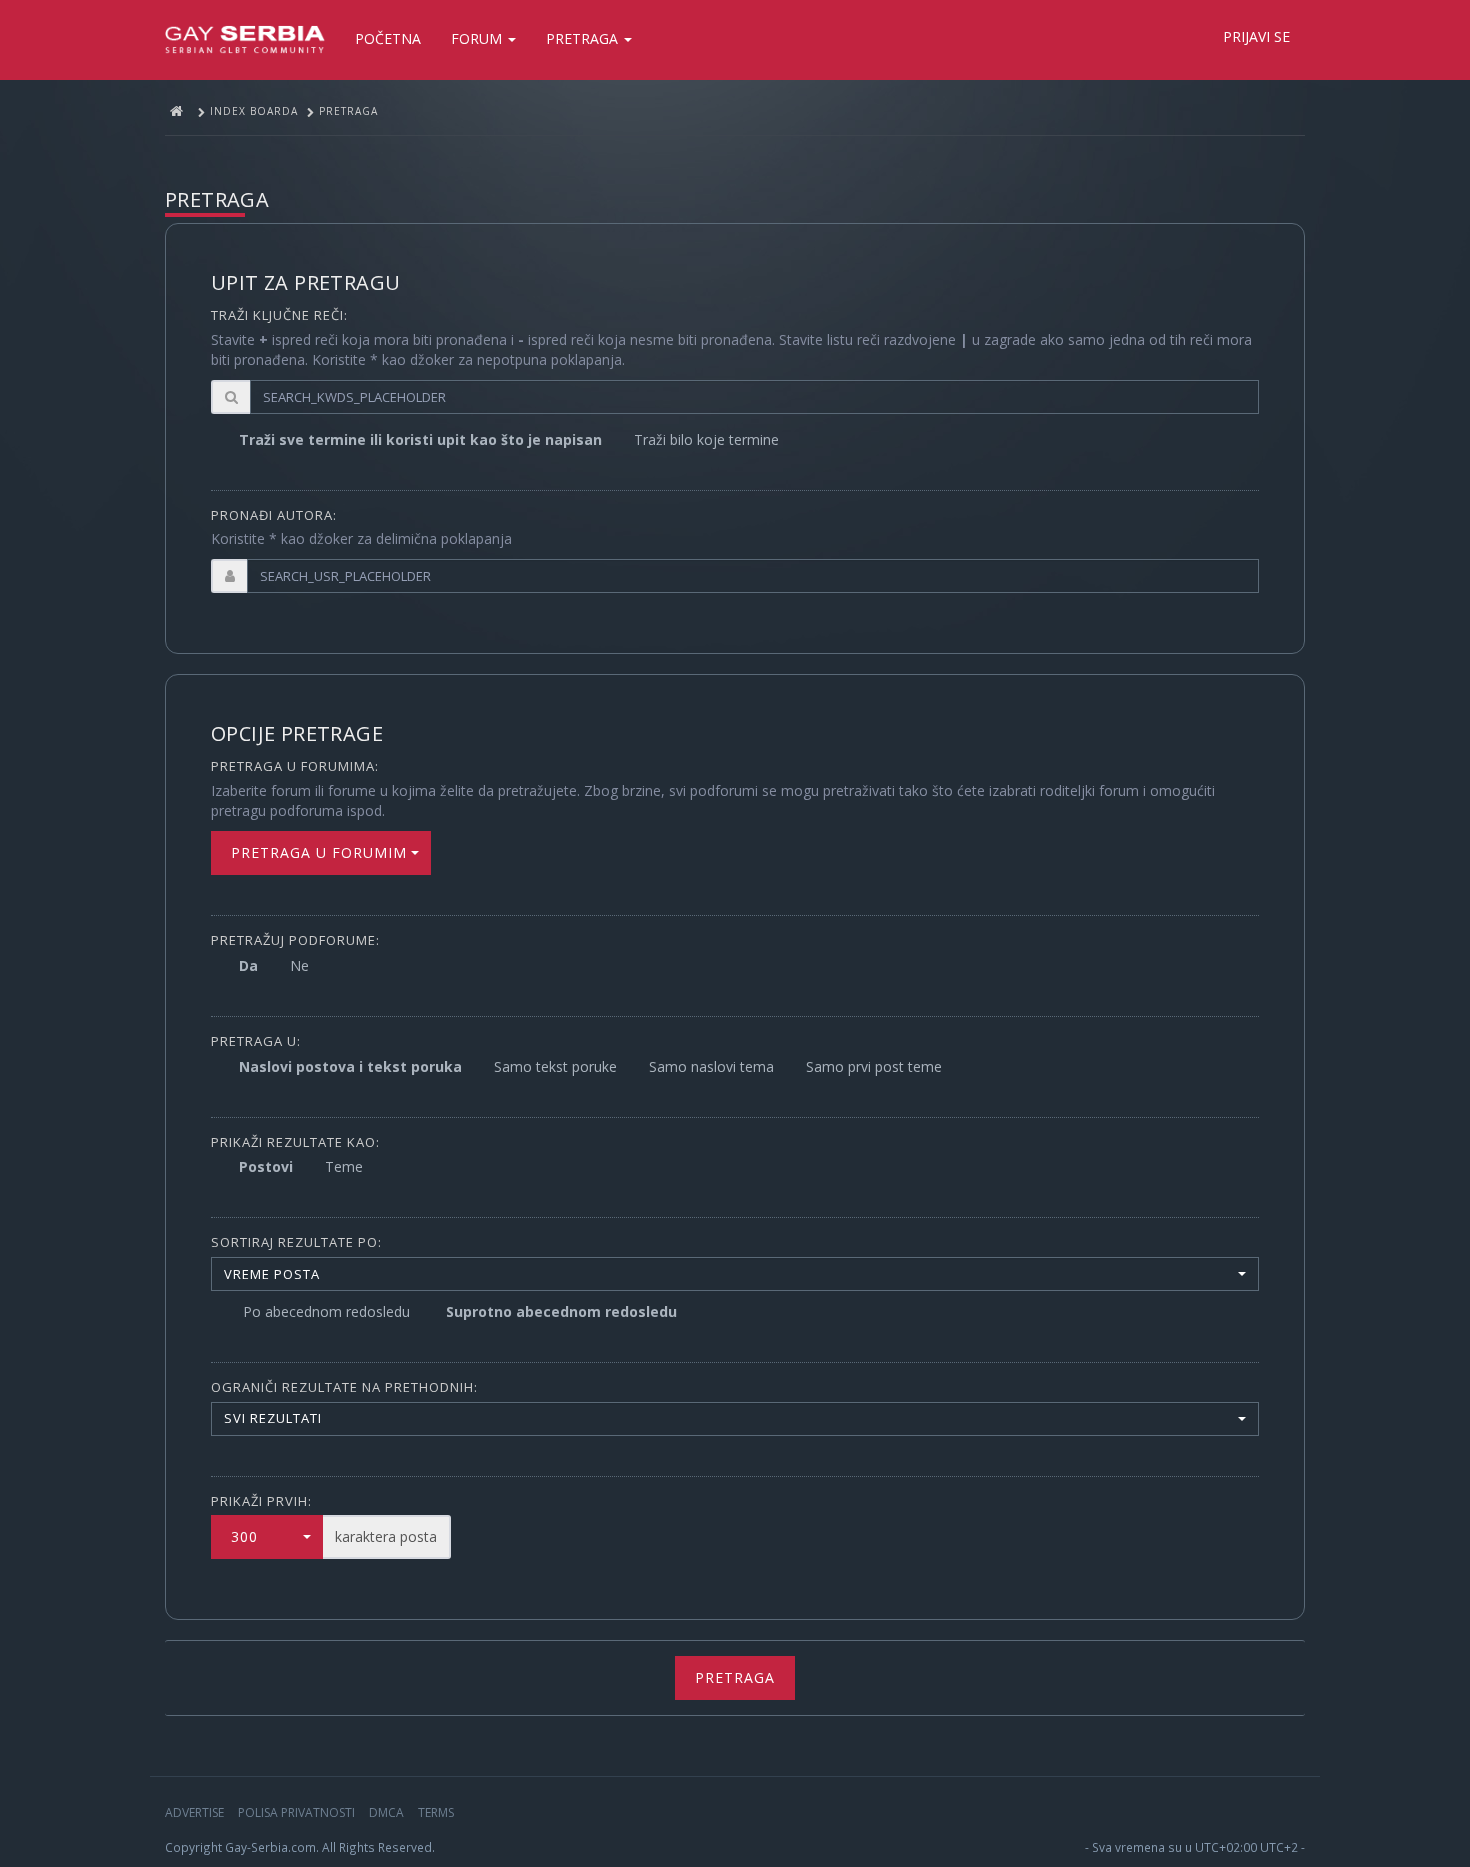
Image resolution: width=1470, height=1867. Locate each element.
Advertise (194, 1812)
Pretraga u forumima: (295, 766)
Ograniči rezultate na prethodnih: (344, 1387)
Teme (344, 1166)
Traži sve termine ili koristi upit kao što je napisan (420, 439)
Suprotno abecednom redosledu (561, 1311)
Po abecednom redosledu (326, 1311)
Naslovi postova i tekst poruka (350, 1066)
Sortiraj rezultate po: (296, 1242)
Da (248, 965)
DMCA (386, 1812)
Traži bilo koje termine (706, 439)
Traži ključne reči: (279, 315)
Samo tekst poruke (555, 1066)
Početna (388, 38)
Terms (436, 1812)
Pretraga (584, 38)
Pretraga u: (256, 1041)
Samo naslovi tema (711, 1066)
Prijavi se (1256, 36)
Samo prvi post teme (874, 1066)
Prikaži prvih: (261, 1501)
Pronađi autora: (274, 515)
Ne (299, 965)
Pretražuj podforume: (295, 940)
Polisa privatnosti (296, 1812)
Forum (478, 38)
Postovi (266, 1166)
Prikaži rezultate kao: (295, 1142)
